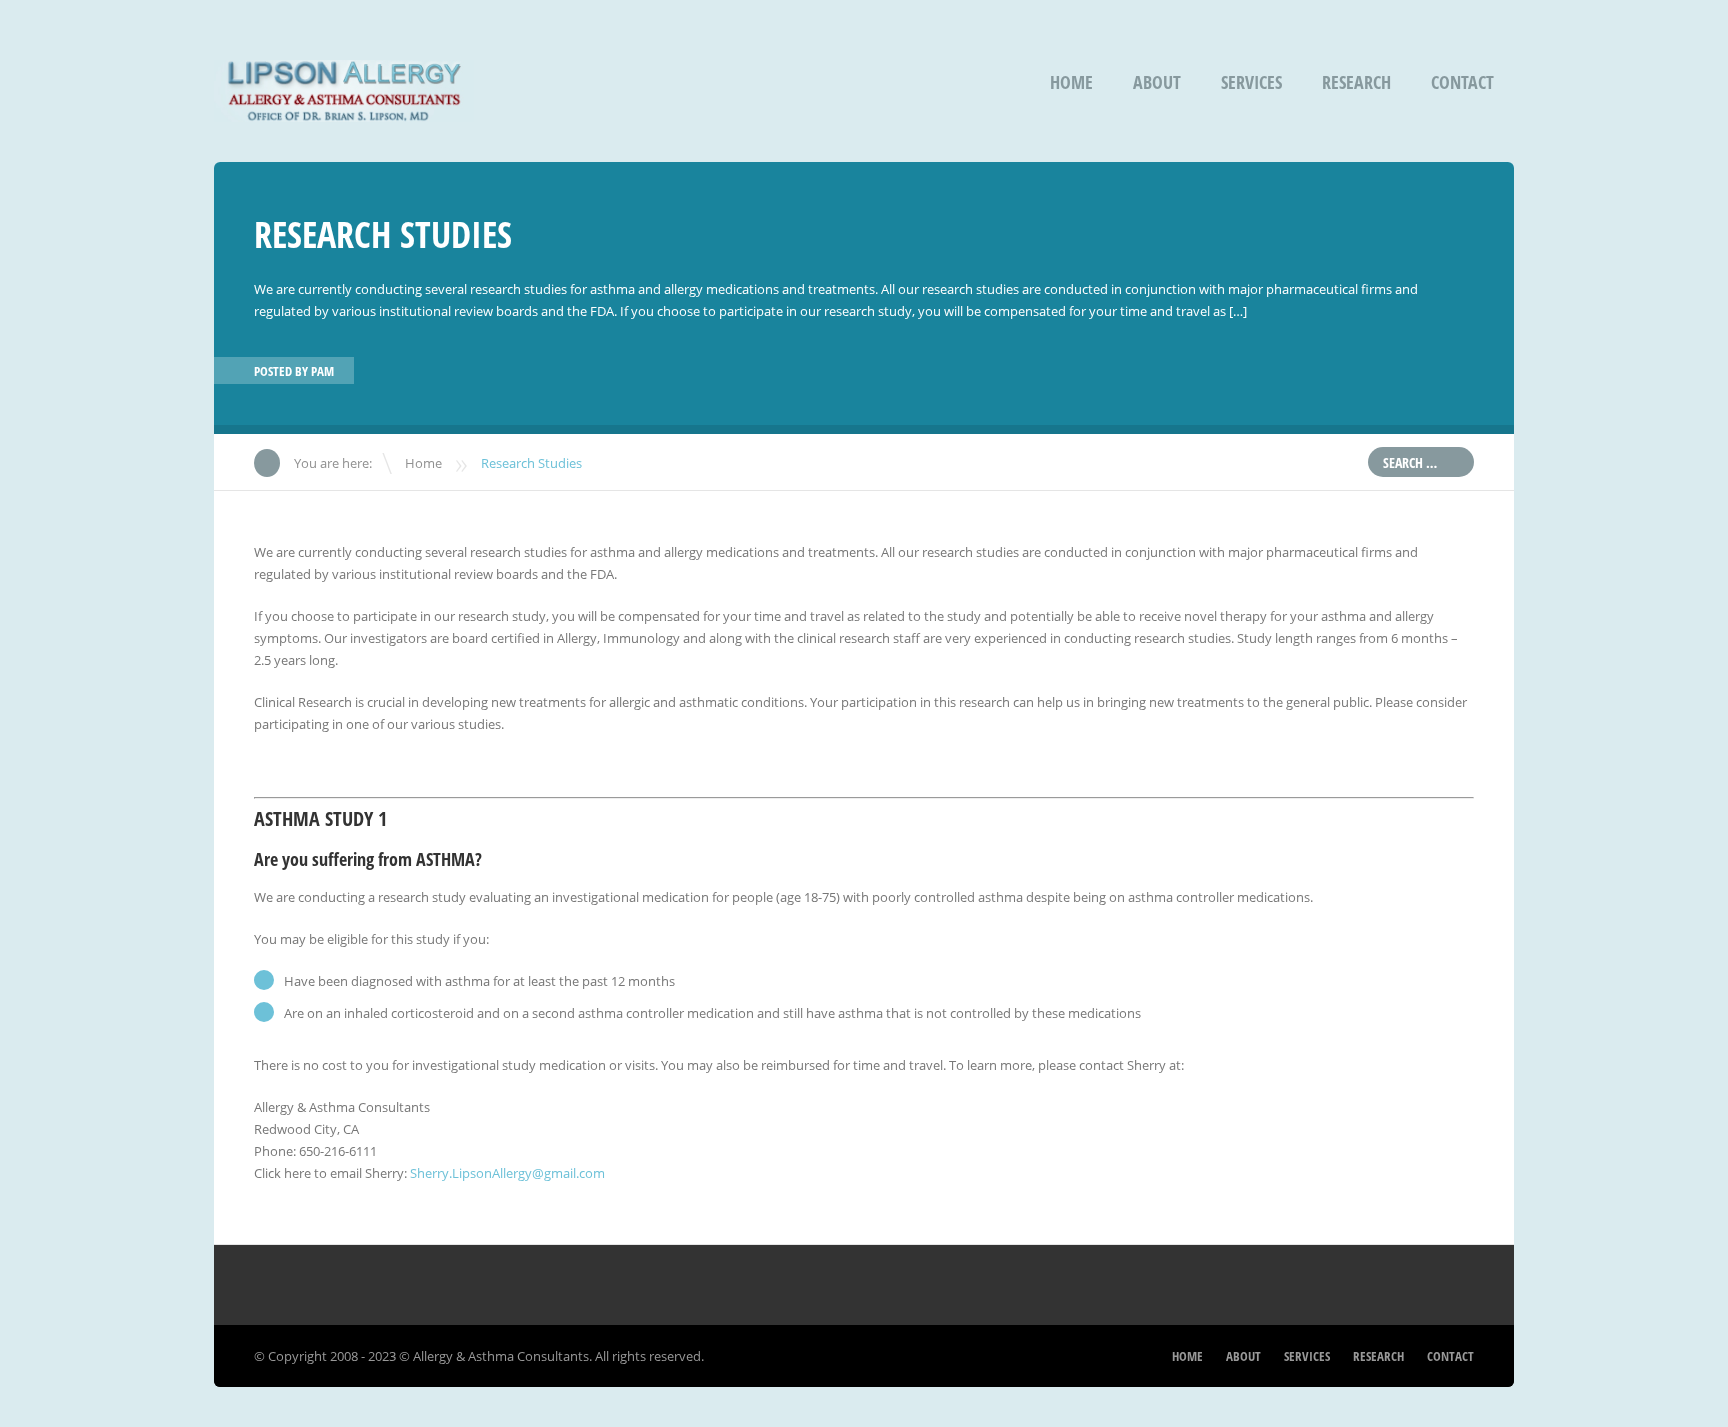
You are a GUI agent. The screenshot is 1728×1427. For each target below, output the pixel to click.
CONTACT (1462, 82)
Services (1251, 82)
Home (1071, 82)
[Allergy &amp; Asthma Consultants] (344, 108)
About (1157, 82)
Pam (322, 371)
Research (1356, 82)
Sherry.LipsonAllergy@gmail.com (507, 1173)
